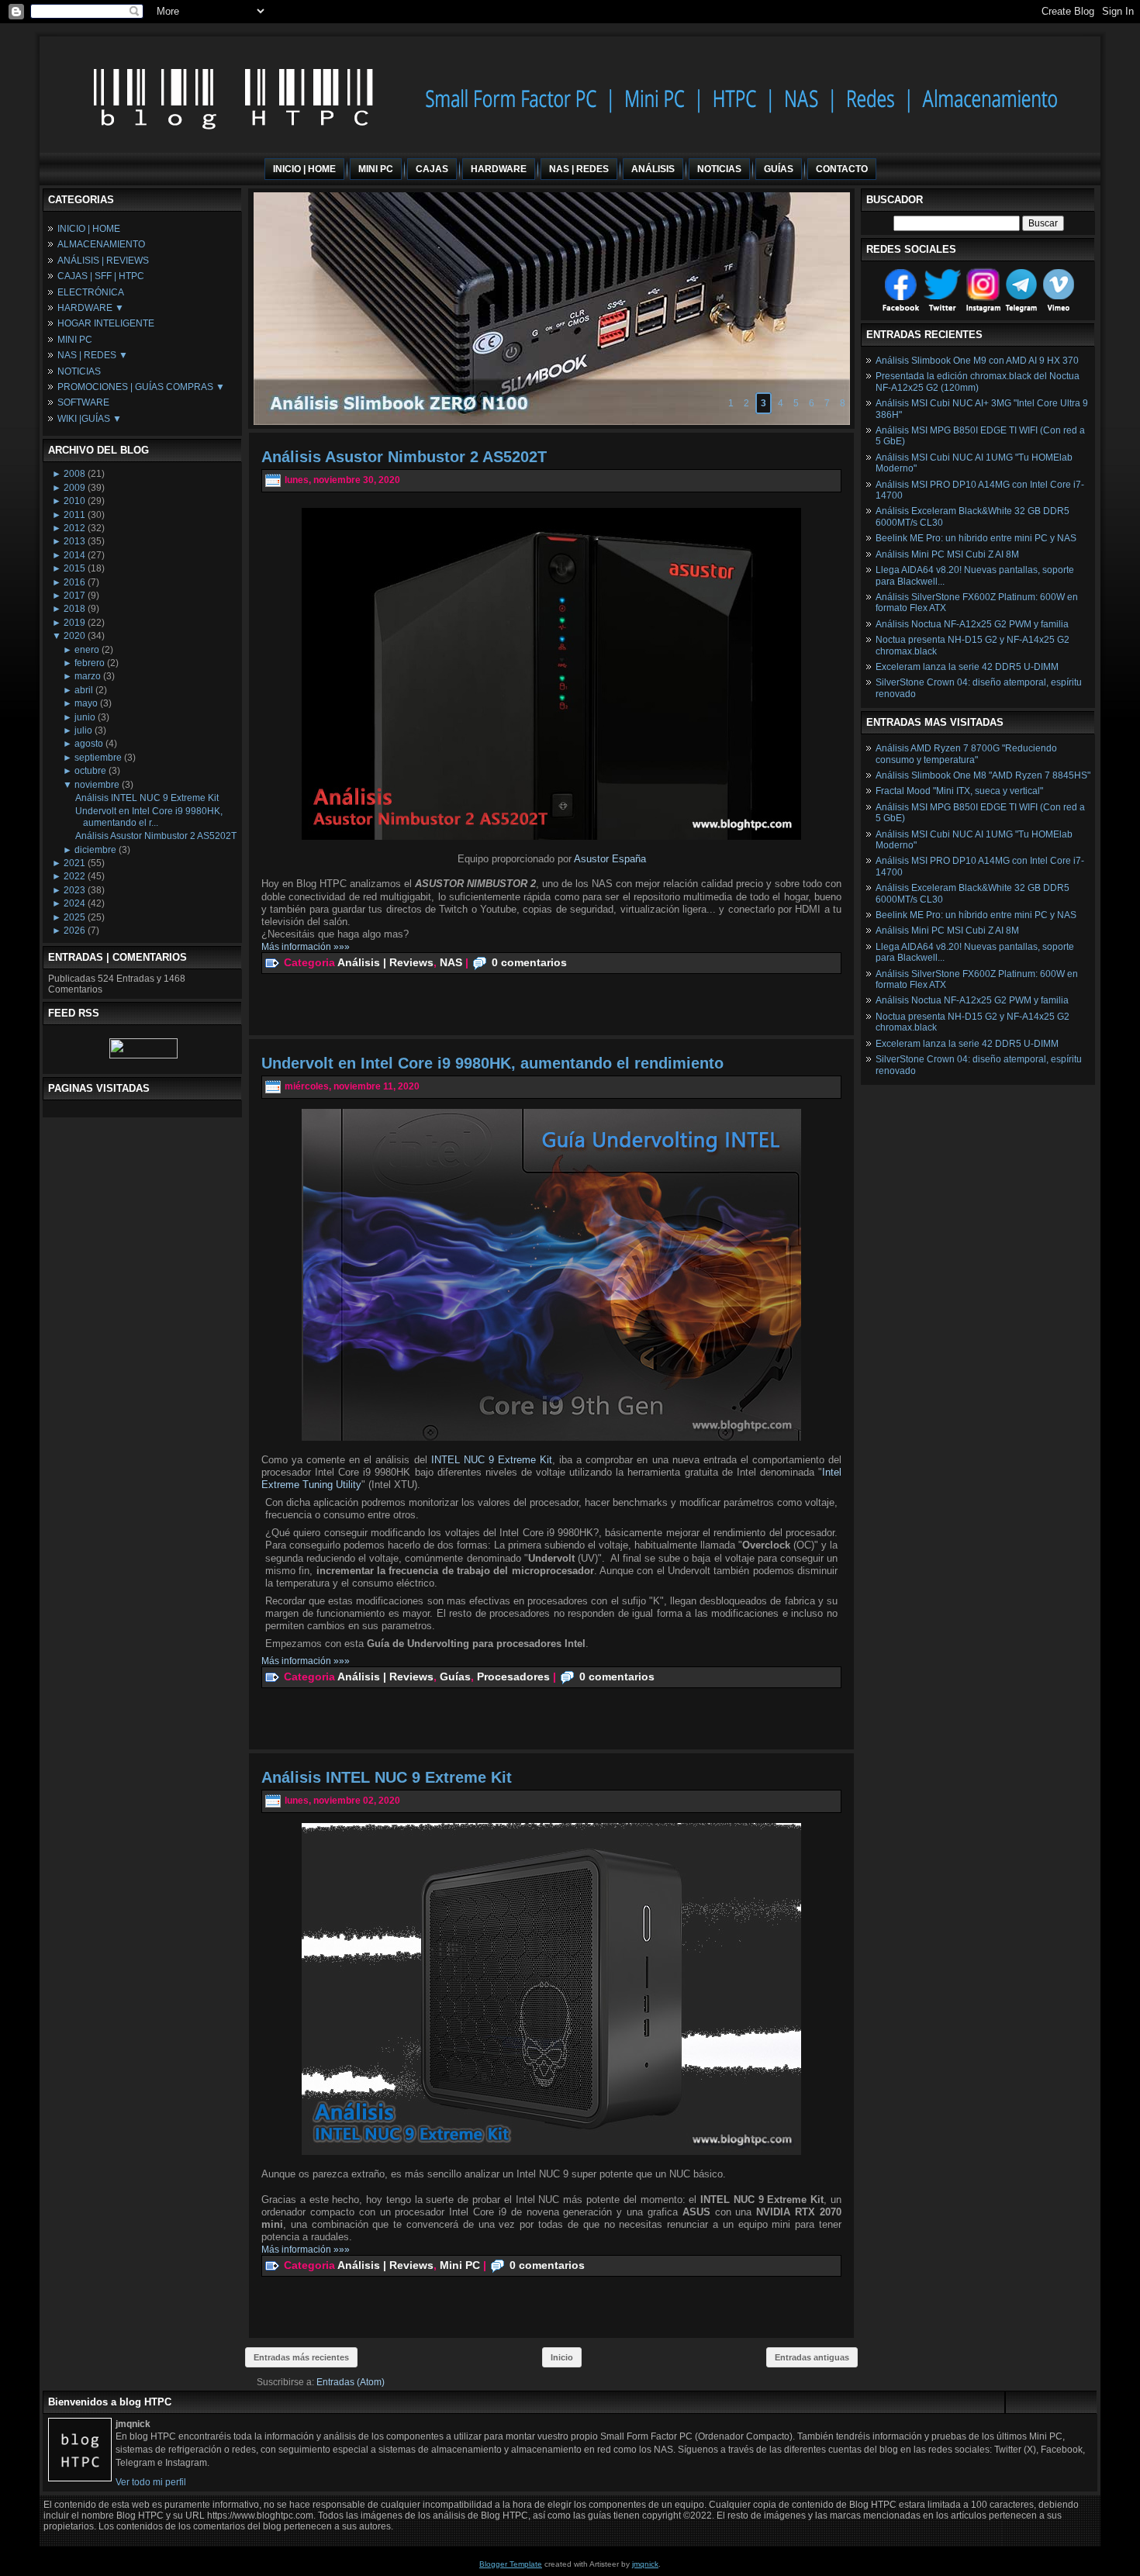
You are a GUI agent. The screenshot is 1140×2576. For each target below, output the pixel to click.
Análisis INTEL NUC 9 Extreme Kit (147, 798)
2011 (74, 515)
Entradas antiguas (812, 2357)
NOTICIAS (79, 371)
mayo (86, 703)
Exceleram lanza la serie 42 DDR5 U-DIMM (967, 667)
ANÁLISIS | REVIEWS (103, 261)
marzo (88, 676)
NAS (451, 962)
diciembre (95, 850)
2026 (74, 931)
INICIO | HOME (89, 229)
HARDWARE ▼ (91, 308)
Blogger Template (511, 2564)
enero (87, 650)
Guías (455, 1676)
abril (84, 690)
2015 (74, 568)
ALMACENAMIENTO (101, 244)
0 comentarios (529, 962)
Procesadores (513, 1676)
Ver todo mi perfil (151, 2482)
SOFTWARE (83, 402)
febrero (90, 663)
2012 (74, 528)
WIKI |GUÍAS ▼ (90, 419)
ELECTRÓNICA (91, 292)
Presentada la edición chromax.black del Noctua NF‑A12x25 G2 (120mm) (978, 382)
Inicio (562, 2357)
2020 (74, 636)
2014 (74, 555)
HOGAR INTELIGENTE (106, 323)
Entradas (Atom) (351, 2382)
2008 (74, 474)
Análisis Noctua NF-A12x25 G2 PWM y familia (972, 624)
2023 (74, 890)
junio (85, 717)
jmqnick (645, 2564)
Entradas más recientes (301, 2357)
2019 (74, 623)
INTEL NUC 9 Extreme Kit (492, 1460)
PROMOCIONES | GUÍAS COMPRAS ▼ (141, 387)
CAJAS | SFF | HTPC (101, 276)
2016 (74, 582)
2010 (74, 501)
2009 (74, 488)
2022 (74, 876)
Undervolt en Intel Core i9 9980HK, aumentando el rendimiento (492, 1063)
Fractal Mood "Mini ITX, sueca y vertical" (959, 791)
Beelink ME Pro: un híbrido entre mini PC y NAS (976, 538)
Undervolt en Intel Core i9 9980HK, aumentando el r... (149, 817)
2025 (74, 917)
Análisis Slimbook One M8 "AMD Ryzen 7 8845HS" (983, 775)
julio (83, 730)
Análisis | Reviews (385, 962)
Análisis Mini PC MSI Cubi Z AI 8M (947, 554)
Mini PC (460, 2264)
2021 (74, 863)
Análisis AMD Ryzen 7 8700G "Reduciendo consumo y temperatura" (966, 754)
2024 (74, 903)
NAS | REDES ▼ (93, 355)
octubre (90, 771)
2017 (74, 596)
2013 (74, 541)
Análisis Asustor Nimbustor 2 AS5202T (156, 836)
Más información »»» (306, 947)
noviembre (97, 785)
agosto (89, 744)
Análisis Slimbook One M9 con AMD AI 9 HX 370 (977, 361)
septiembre (98, 758)
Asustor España (610, 859)
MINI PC (75, 340)
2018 (74, 609)
